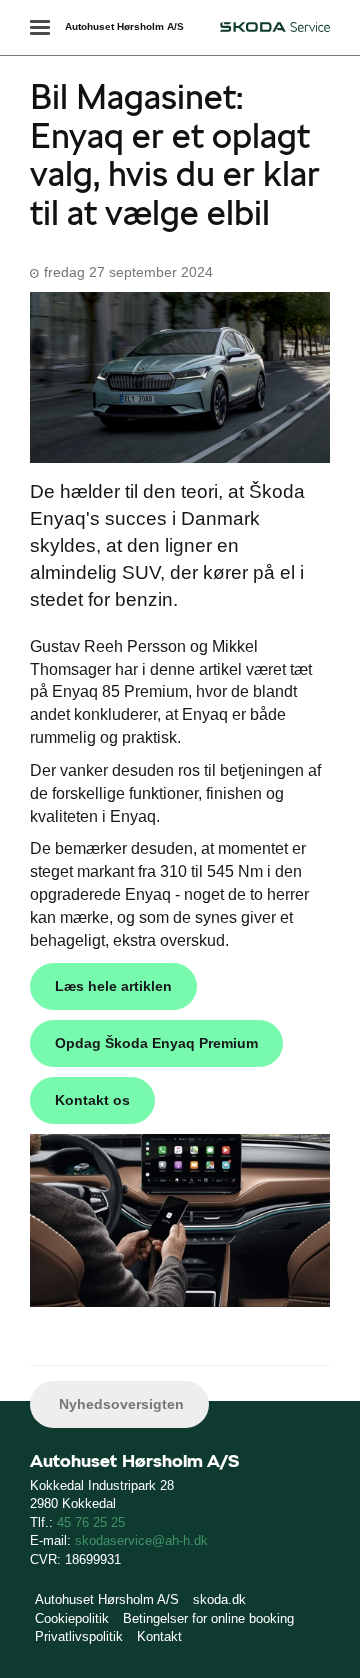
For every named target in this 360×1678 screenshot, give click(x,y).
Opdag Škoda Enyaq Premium (156, 1043)
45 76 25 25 (91, 1522)
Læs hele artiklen (113, 986)
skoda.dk (219, 1599)
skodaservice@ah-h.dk (141, 1540)
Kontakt (159, 1636)
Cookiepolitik (72, 1618)
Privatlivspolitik (79, 1636)
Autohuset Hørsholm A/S (124, 26)
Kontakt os (92, 1100)
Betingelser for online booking (208, 1618)
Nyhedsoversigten (119, 1404)
